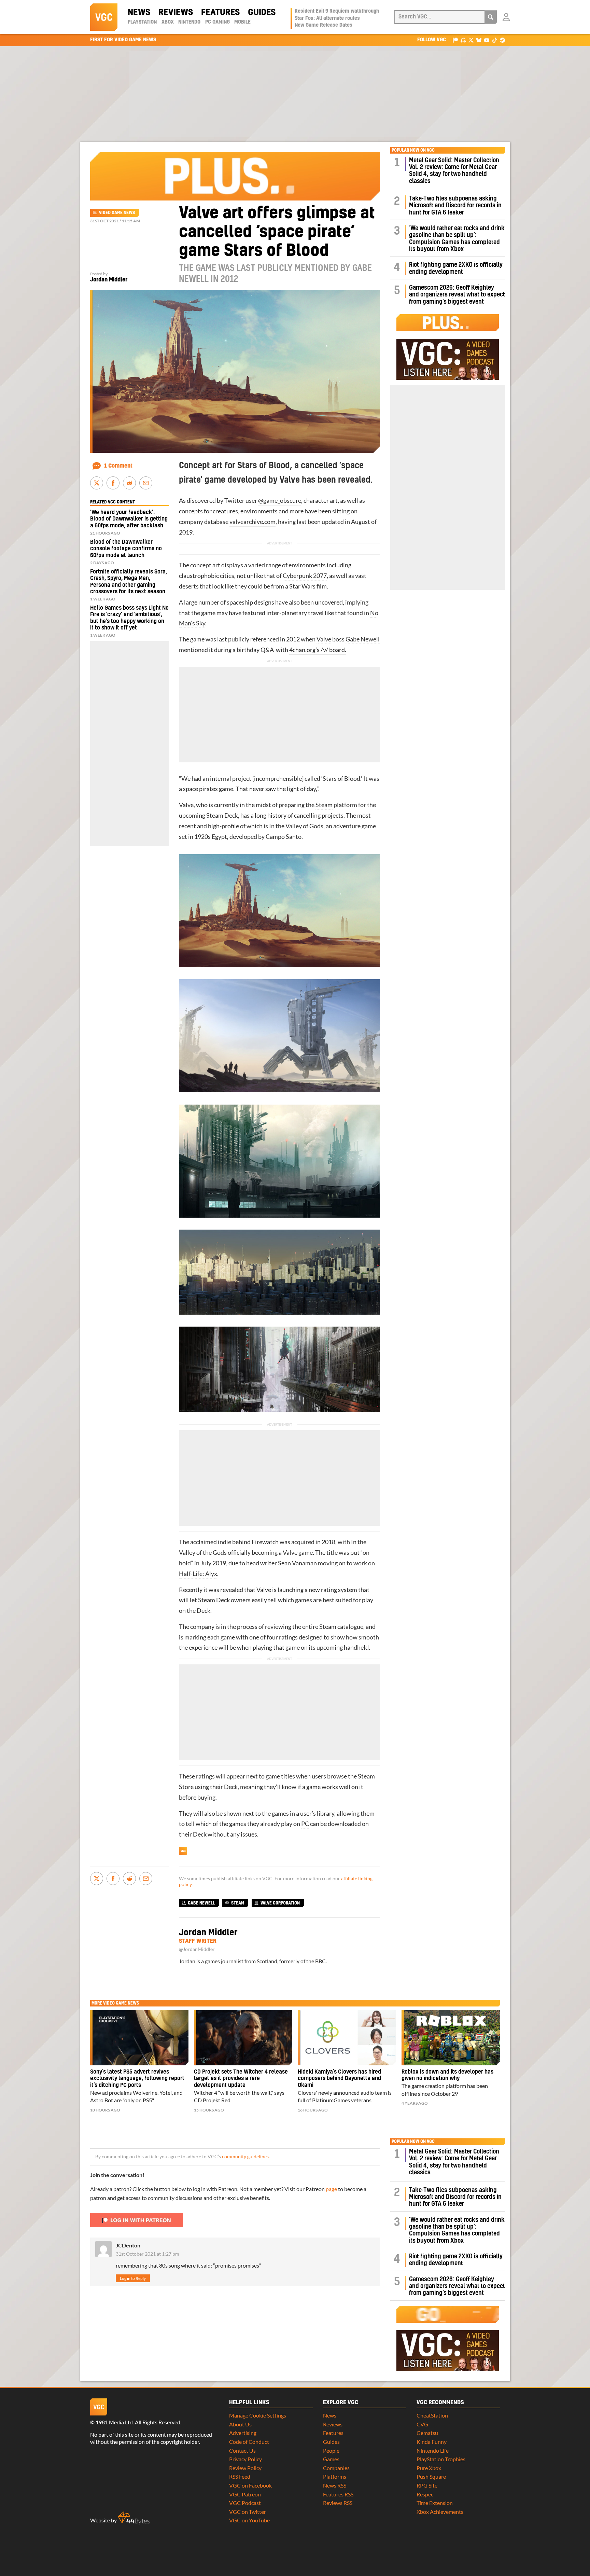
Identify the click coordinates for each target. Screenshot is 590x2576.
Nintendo (189, 22)
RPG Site (427, 2485)
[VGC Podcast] (463, 40)
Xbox (168, 22)
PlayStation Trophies (441, 2459)
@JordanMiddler (197, 1949)
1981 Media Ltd (114, 2422)
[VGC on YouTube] (487, 40)
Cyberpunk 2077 (305, 576)
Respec (425, 2494)
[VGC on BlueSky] (479, 40)
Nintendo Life (433, 2450)
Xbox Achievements (440, 2512)
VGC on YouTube (249, 2520)
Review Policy (245, 2468)
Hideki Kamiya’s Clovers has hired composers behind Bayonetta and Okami (339, 2079)
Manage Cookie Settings (258, 2415)
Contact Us (242, 2450)
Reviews (176, 13)
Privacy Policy (245, 2459)
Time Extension (435, 2503)
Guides (262, 13)
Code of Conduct (249, 2442)
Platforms (335, 2476)
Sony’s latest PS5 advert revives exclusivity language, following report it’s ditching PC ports (137, 2079)
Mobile (242, 22)
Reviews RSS (338, 2503)
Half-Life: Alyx (198, 1574)
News (139, 13)
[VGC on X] (471, 40)
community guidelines (245, 2157)
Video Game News (117, 213)
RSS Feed (240, 2476)
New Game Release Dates (324, 25)
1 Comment (118, 466)
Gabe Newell (363, 639)
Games (331, 2459)
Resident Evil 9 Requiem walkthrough (337, 11)
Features (220, 13)
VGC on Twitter (248, 2512)
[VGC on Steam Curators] (502, 40)
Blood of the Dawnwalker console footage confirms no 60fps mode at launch (126, 549)
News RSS (335, 2485)
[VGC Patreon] (455, 40)
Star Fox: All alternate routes (327, 18)
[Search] (491, 17)
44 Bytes (134, 2518)
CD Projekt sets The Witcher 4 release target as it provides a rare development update (241, 2079)
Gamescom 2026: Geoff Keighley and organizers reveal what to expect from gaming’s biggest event (457, 295)
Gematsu (427, 2433)
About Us (240, 2424)
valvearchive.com (252, 522)
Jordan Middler (109, 280)
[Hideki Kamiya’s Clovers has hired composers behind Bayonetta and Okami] (347, 2038)
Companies (336, 2468)
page (331, 2189)
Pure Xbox (429, 2468)
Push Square (431, 2476)
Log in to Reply (133, 2278)
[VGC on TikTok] (495, 40)
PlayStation (142, 22)
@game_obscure (280, 501)
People (331, 2450)
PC (305, 1824)
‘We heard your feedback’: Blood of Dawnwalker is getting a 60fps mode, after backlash (129, 519)
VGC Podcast (245, 2503)
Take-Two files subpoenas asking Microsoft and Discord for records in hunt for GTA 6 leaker (455, 206)
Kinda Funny (432, 2442)
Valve (324, 639)
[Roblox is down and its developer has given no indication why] (451, 2038)
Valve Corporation (280, 1903)
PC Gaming (217, 22)
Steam (324, 805)
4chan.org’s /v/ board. (318, 650)
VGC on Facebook (250, 2485)
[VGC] (104, 17)
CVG (422, 2424)
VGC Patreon (245, 2494)
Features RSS (338, 2494)
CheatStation (432, 2415)
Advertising (243, 2433)
